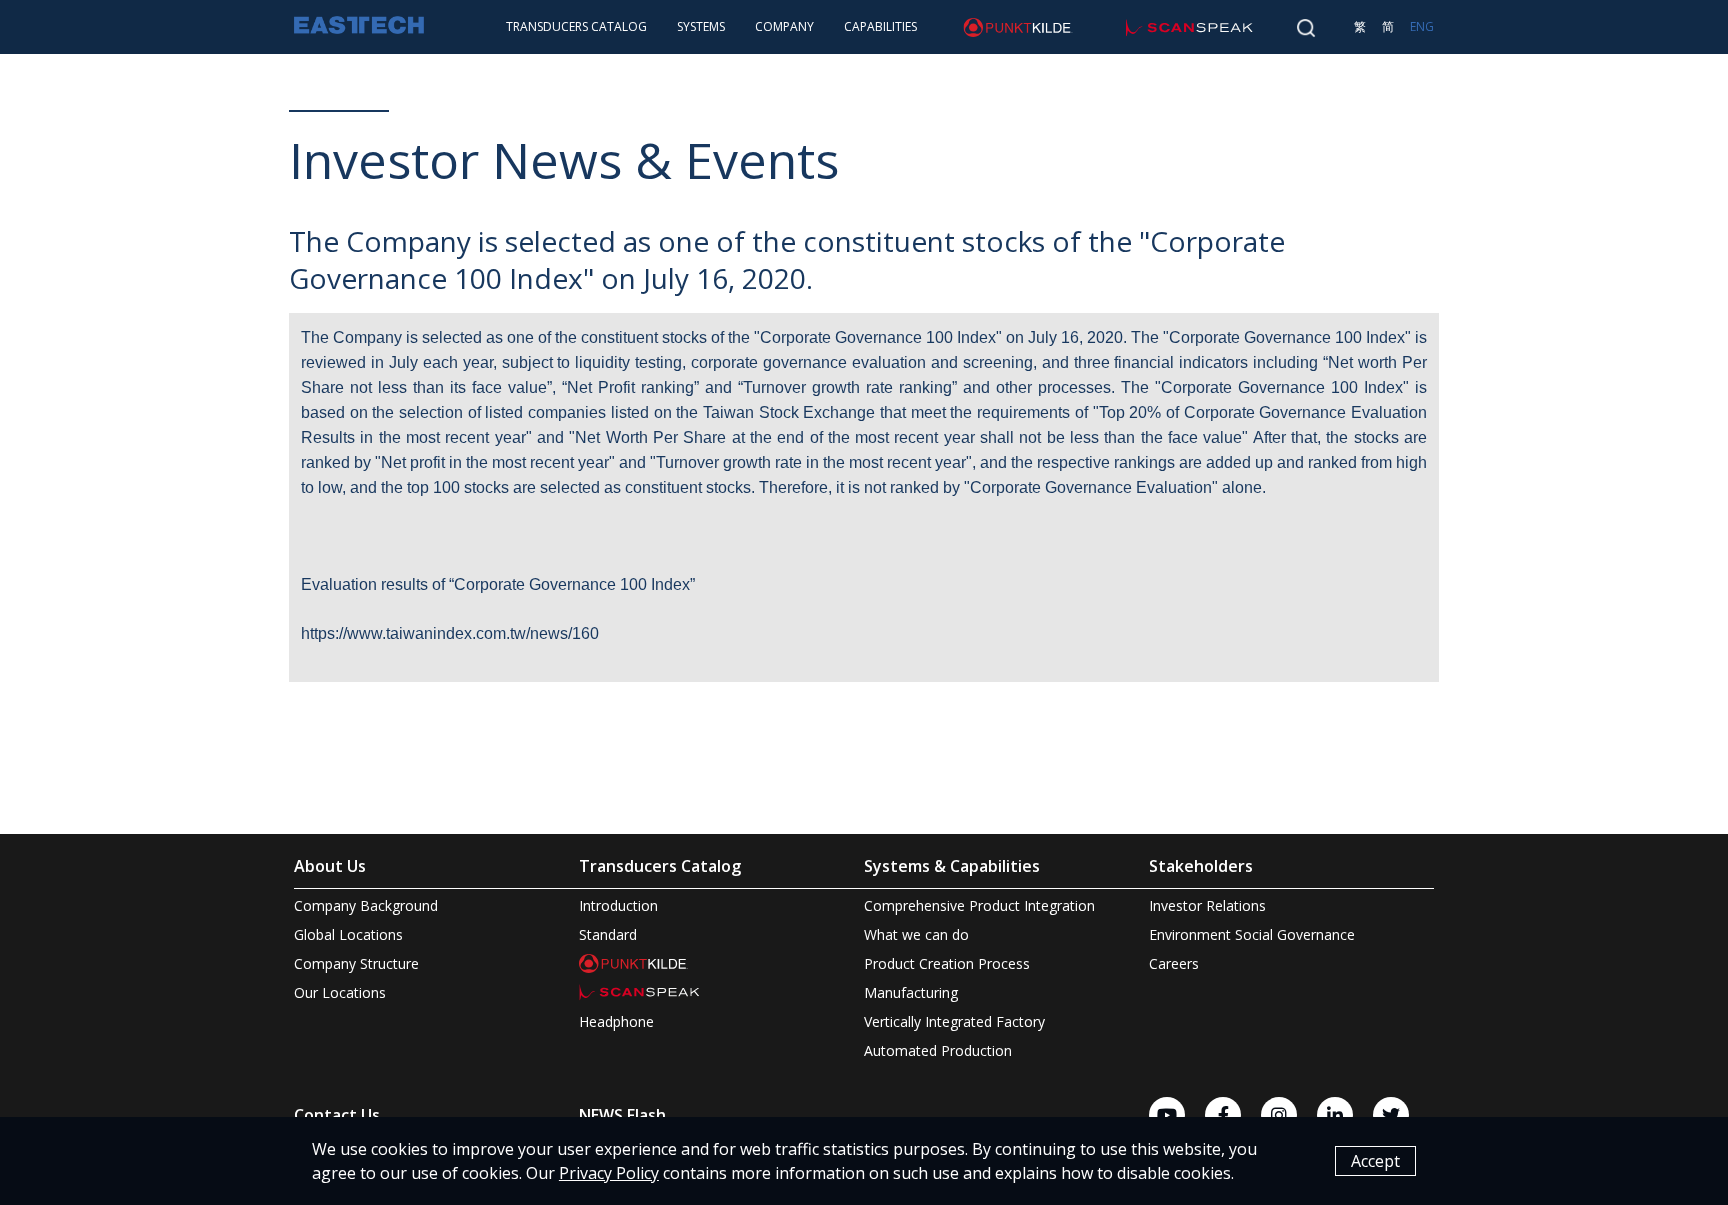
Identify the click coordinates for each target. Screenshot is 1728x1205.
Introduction (618, 905)
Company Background (366, 905)
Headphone (616, 1021)
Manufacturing (911, 992)
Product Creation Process (947, 963)
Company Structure (356, 963)
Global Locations (348, 934)
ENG (1422, 26)
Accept (1375, 1161)
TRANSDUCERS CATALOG (576, 26)
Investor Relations (1207, 905)
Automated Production (938, 1050)
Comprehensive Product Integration (979, 905)
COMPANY (784, 26)
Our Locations (340, 992)
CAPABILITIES (880, 26)
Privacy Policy (609, 1173)
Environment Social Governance (1252, 934)
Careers (1174, 963)
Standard (608, 934)
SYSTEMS (701, 26)
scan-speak (1151, 26)
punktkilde (976, 26)
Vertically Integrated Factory (954, 1021)
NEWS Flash (622, 1115)
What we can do (916, 934)
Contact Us (337, 1115)
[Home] (359, 27)
